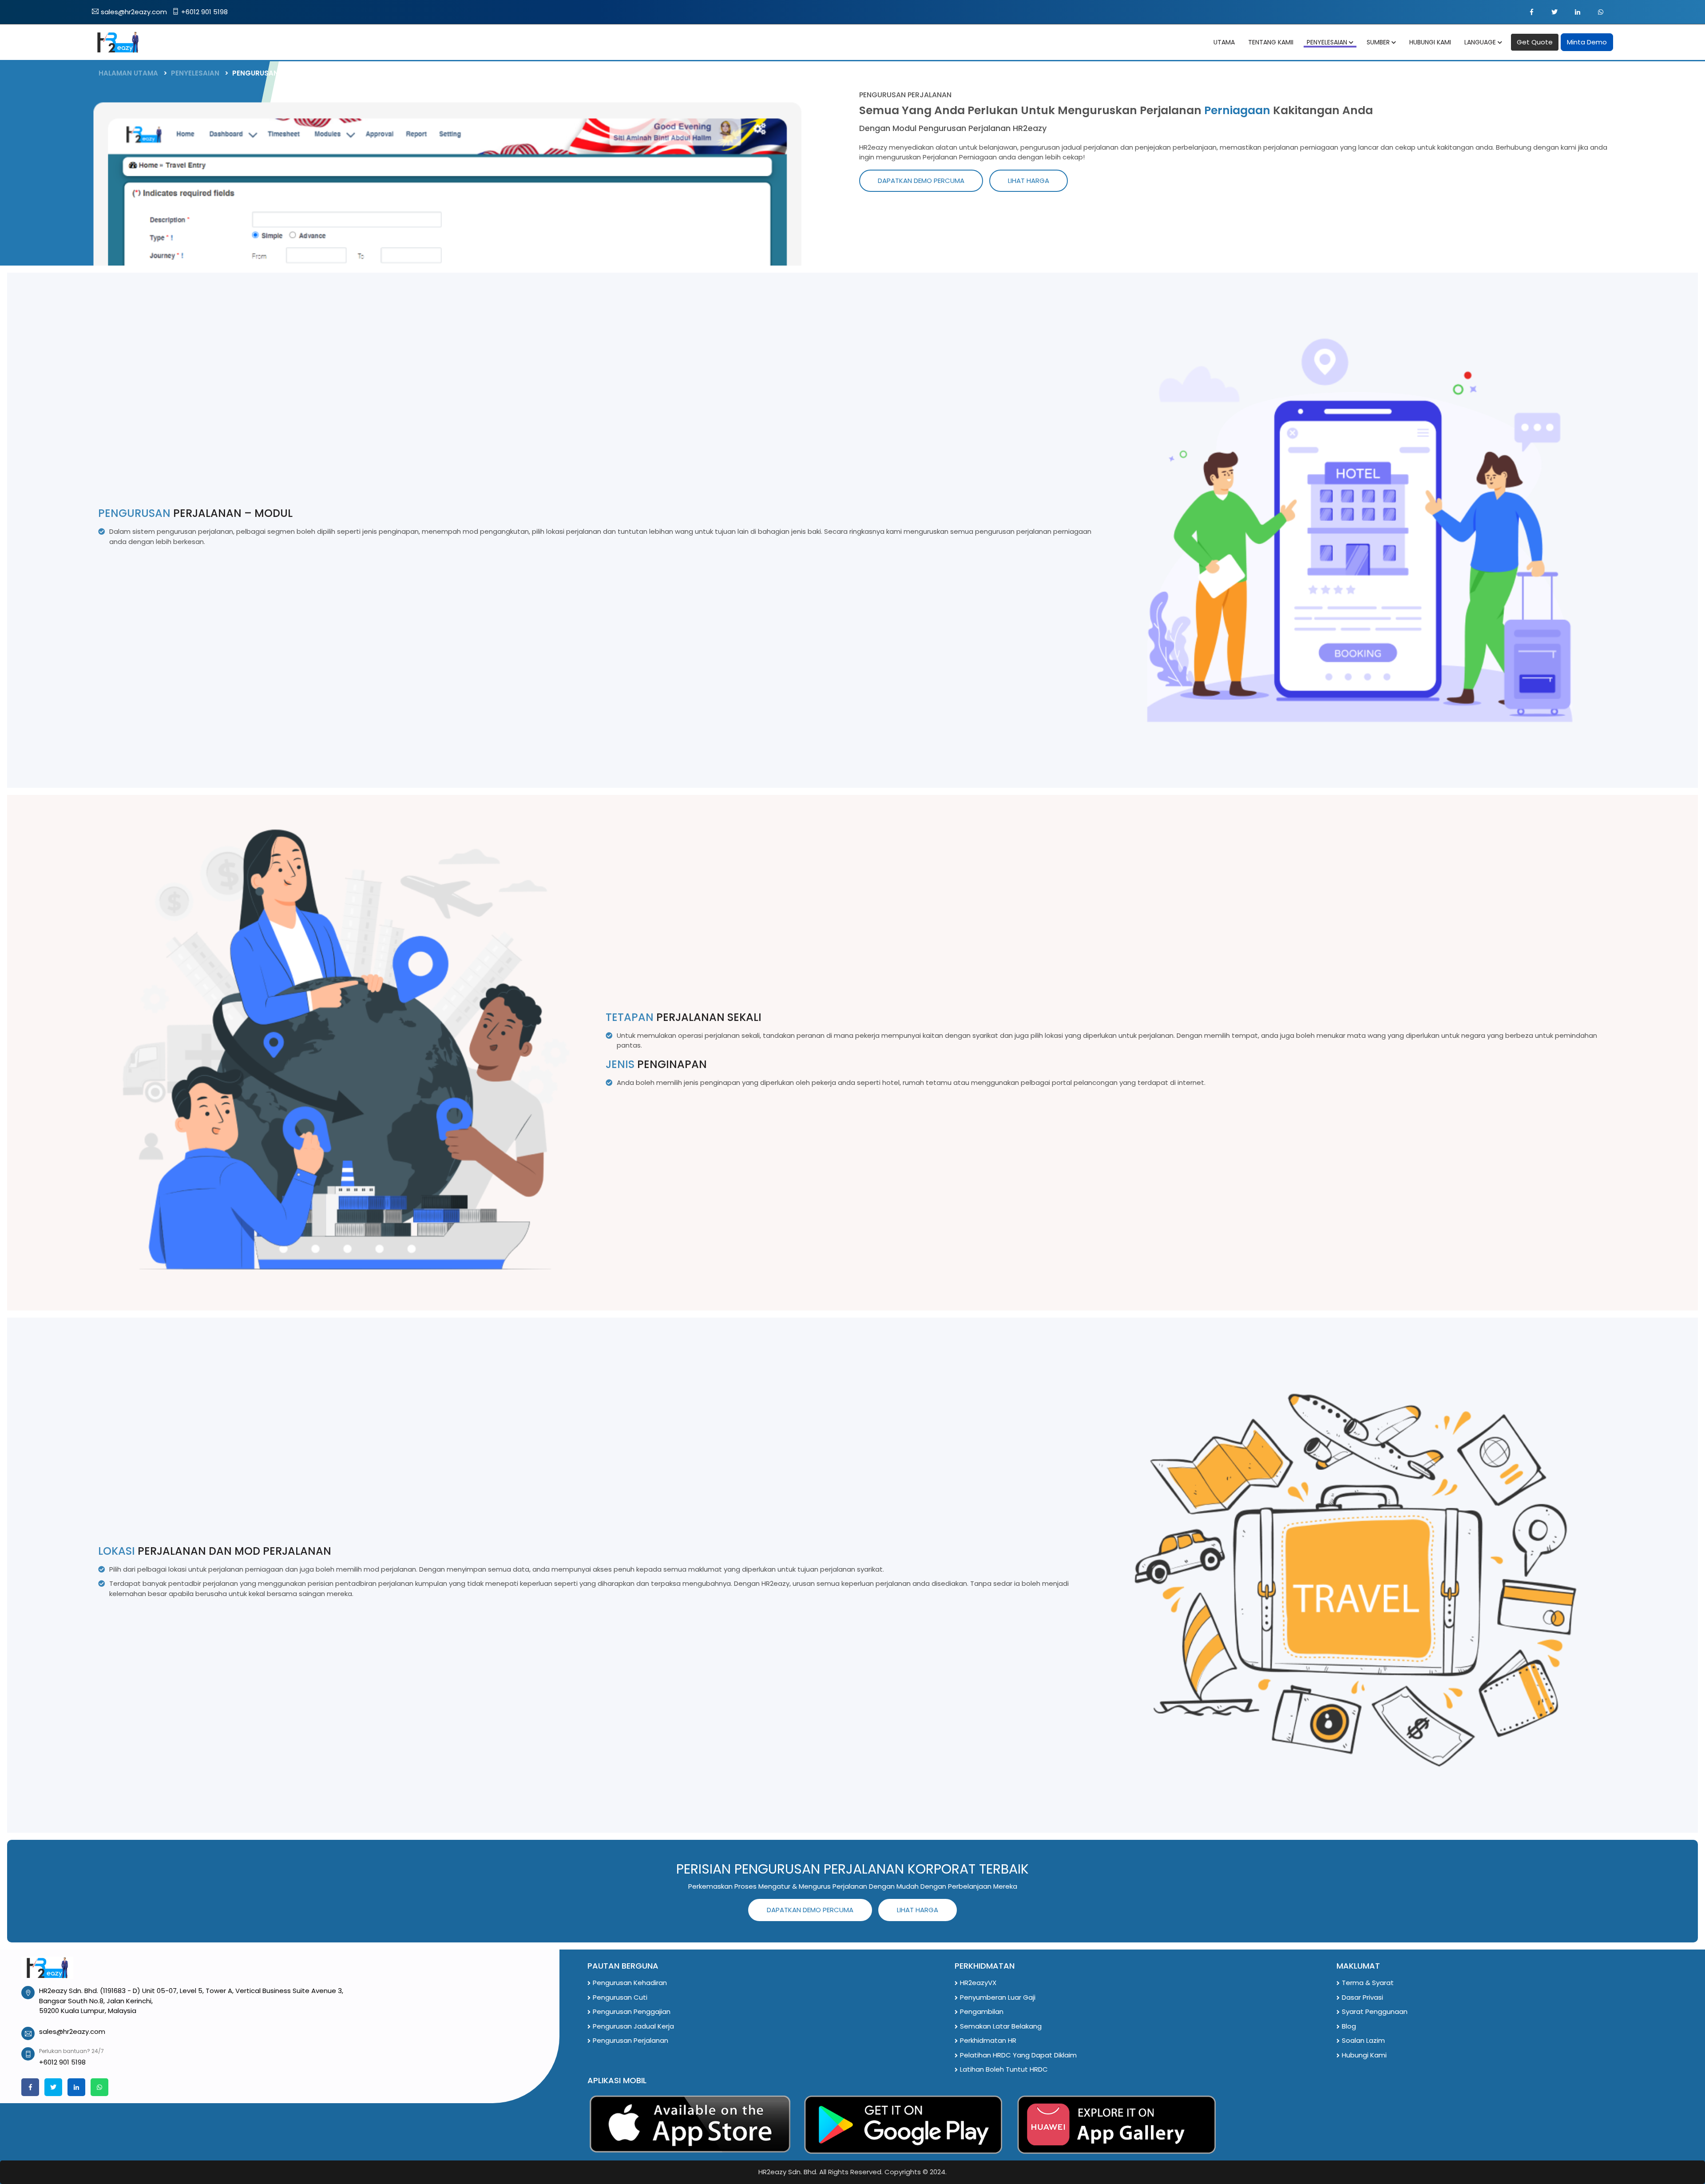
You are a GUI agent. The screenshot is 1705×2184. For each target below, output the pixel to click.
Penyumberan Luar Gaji (998, 1997)
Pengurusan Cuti (620, 1997)
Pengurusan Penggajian (632, 2011)
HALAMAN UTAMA (128, 73)
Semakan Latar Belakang (1001, 2026)
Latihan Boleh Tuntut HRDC (1004, 2069)
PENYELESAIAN (195, 73)
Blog (1349, 2026)
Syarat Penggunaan (1375, 2011)
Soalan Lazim (1363, 2040)
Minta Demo (1587, 42)
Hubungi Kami (1364, 2055)
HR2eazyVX (978, 1983)
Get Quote (1535, 42)
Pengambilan (982, 2011)
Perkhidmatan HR (988, 2040)
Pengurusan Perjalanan (630, 2040)
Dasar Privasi (1362, 1997)
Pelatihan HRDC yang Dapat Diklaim (1018, 2055)
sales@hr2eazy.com (134, 12)
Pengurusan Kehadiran (630, 1983)
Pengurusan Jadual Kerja (633, 2026)
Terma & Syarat (1368, 1983)
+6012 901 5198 (204, 12)
